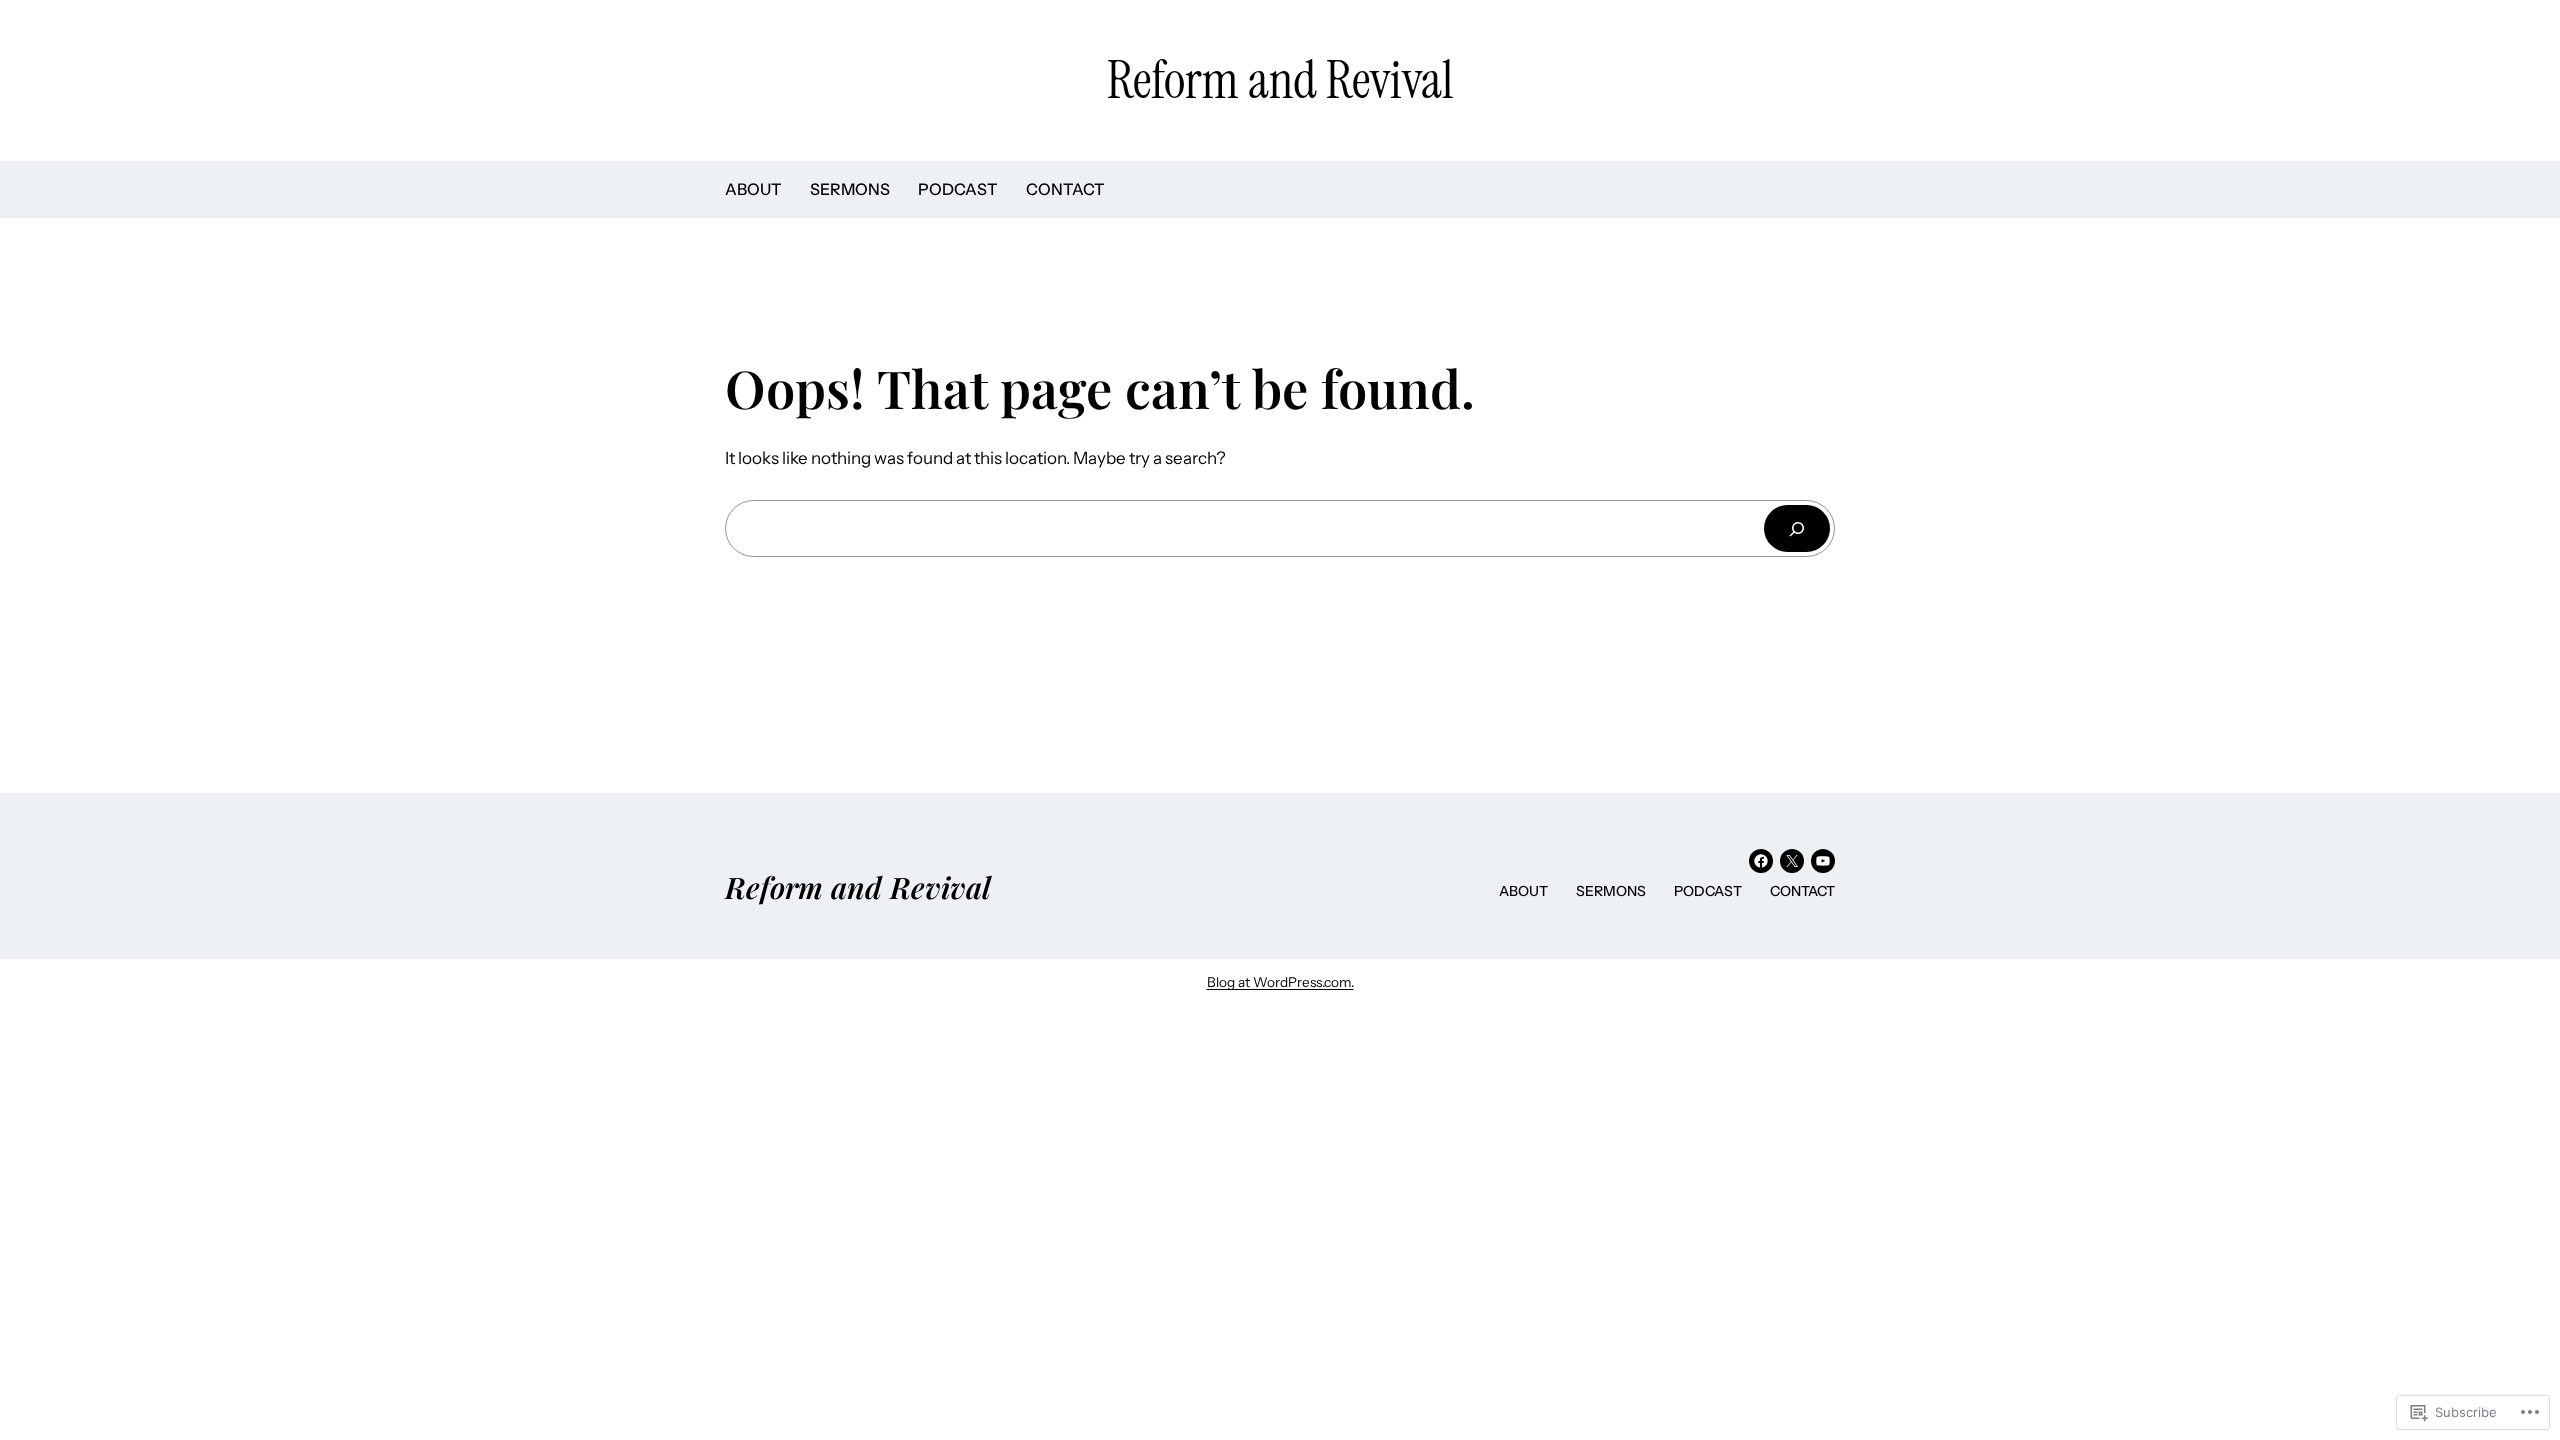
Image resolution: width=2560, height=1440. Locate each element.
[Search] (1797, 528)
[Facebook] (1761, 861)
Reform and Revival (1280, 80)
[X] (1792, 861)
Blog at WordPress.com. (1280, 982)
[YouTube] (1823, 861)
